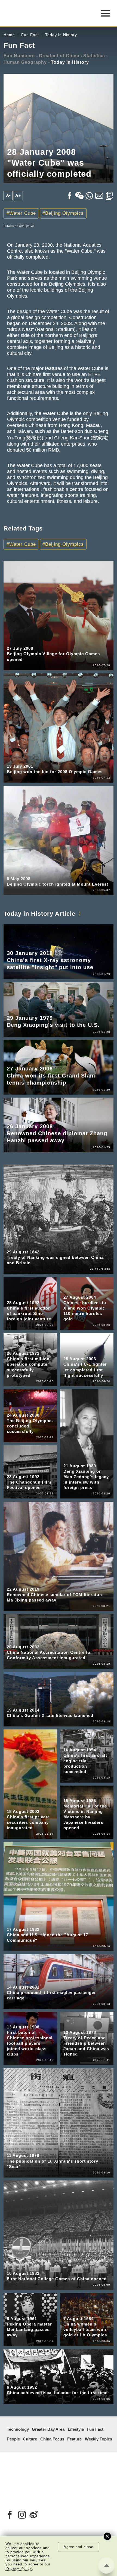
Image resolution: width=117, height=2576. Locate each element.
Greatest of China (59, 56)
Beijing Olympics (64, 213)
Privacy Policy (19, 2568)
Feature (74, 2439)
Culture (30, 2439)
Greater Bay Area (48, 2429)
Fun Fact (30, 35)
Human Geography (25, 62)
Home (9, 35)
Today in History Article (39, 914)
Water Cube (23, 213)
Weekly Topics (98, 2439)
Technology (18, 2429)
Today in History (61, 35)
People (13, 2439)
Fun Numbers (19, 56)
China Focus (52, 2439)
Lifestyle (76, 2429)
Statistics (94, 56)
